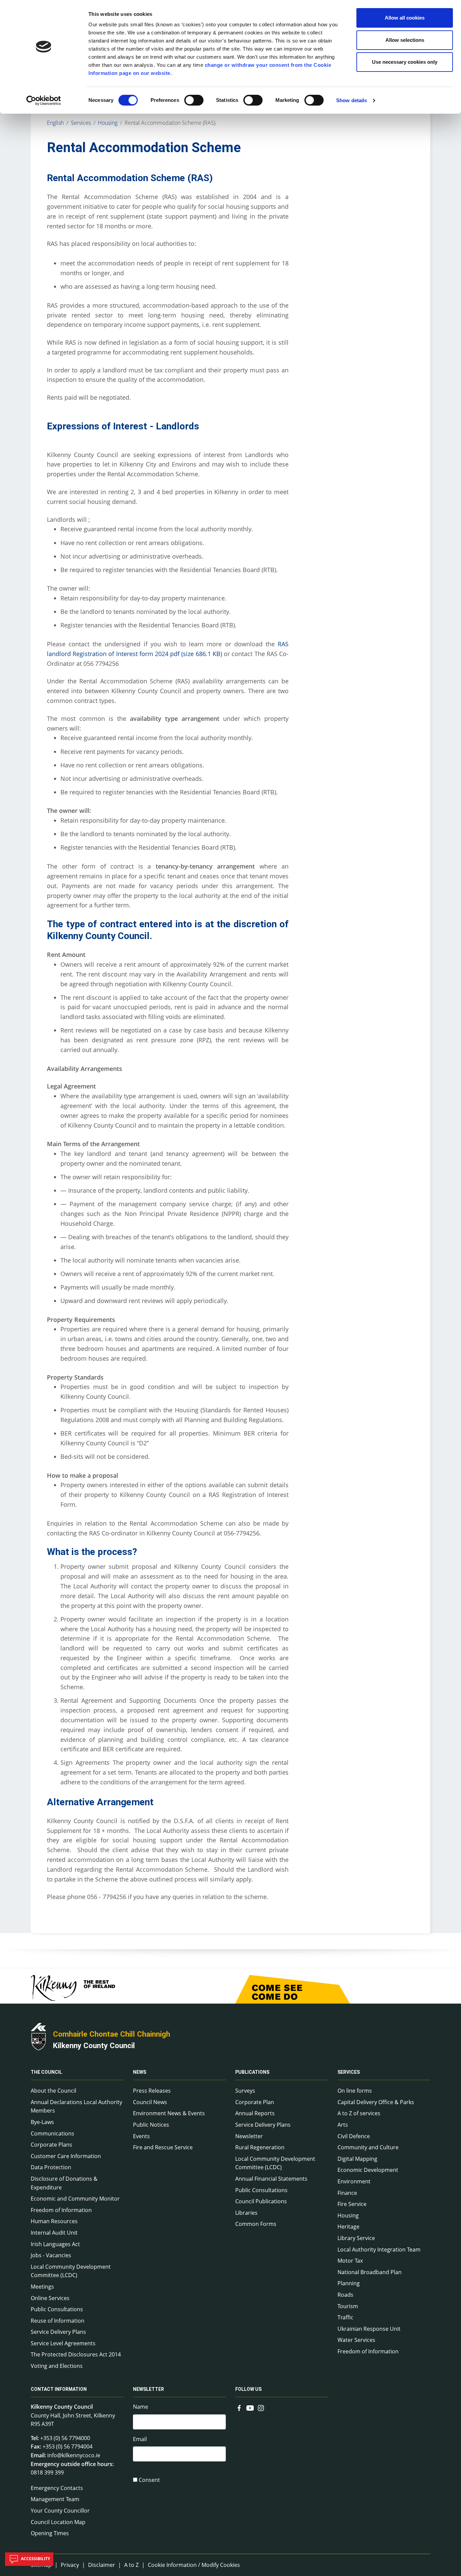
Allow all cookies (405, 18)
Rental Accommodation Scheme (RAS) (170, 123)
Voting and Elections (57, 2366)
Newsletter (249, 2136)
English (55, 123)
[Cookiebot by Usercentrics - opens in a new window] (44, 101)
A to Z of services (359, 2113)
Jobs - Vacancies (51, 2255)
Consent (149, 2480)
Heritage (348, 2227)
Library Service (356, 2238)
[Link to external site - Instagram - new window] (261, 2407)
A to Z (131, 2565)
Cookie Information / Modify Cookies (194, 2565)
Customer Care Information (66, 2156)
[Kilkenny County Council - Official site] (38, 2036)
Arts (343, 2125)
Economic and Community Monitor (75, 2199)
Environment (354, 2181)
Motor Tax (350, 2261)
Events (141, 2136)
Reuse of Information (58, 2321)
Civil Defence (354, 2136)
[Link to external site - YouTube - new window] (250, 2407)
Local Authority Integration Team (379, 2249)
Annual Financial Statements (271, 2179)
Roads (345, 2295)
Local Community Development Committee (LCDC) (71, 2271)
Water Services (356, 2340)
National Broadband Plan (370, 2272)
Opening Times (50, 2533)
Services (81, 123)
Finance (347, 2193)
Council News (150, 2102)
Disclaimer (102, 2565)
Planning (349, 2283)
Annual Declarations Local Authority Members (76, 2106)
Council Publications (261, 2201)
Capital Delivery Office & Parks (376, 2102)
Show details (351, 100)
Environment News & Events (169, 2113)
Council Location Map (58, 2522)
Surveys (245, 2091)
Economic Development (368, 2170)
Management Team (55, 2499)
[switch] (194, 100)
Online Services (50, 2298)
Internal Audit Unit (54, 2233)
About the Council (53, 2091)
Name (141, 2407)
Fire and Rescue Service (163, 2147)
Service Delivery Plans (58, 2332)
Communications (52, 2133)
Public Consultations (57, 2309)
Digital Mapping (357, 2159)
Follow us (248, 2389)
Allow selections (405, 40)
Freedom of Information (61, 2210)
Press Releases (152, 2091)
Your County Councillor (60, 2511)
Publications (252, 2072)
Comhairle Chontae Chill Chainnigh (112, 2034)
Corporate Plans (51, 2145)
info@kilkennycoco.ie (74, 2455)
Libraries (246, 2213)
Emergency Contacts (57, 2488)
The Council (46, 2072)
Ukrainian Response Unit (369, 2329)
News (140, 2072)
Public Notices (151, 2125)
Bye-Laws (42, 2122)
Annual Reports (255, 2113)
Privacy (70, 2565)
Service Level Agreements (63, 2343)
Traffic (345, 2317)
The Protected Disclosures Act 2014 (76, 2354)
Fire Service (352, 2204)
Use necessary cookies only (405, 62)
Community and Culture (368, 2147)
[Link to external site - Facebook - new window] (239, 2407)
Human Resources (54, 2221)
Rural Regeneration (260, 2147)
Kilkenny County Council (94, 2045)
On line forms (355, 2091)
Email (140, 2439)
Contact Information (59, 2389)
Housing (108, 123)
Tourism (348, 2306)
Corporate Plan (255, 2102)
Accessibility (35, 2559)
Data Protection (51, 2167)
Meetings (42, 2287)
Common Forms (256, 2224)
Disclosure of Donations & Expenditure (64, 2183)
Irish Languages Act (55, 2244)
